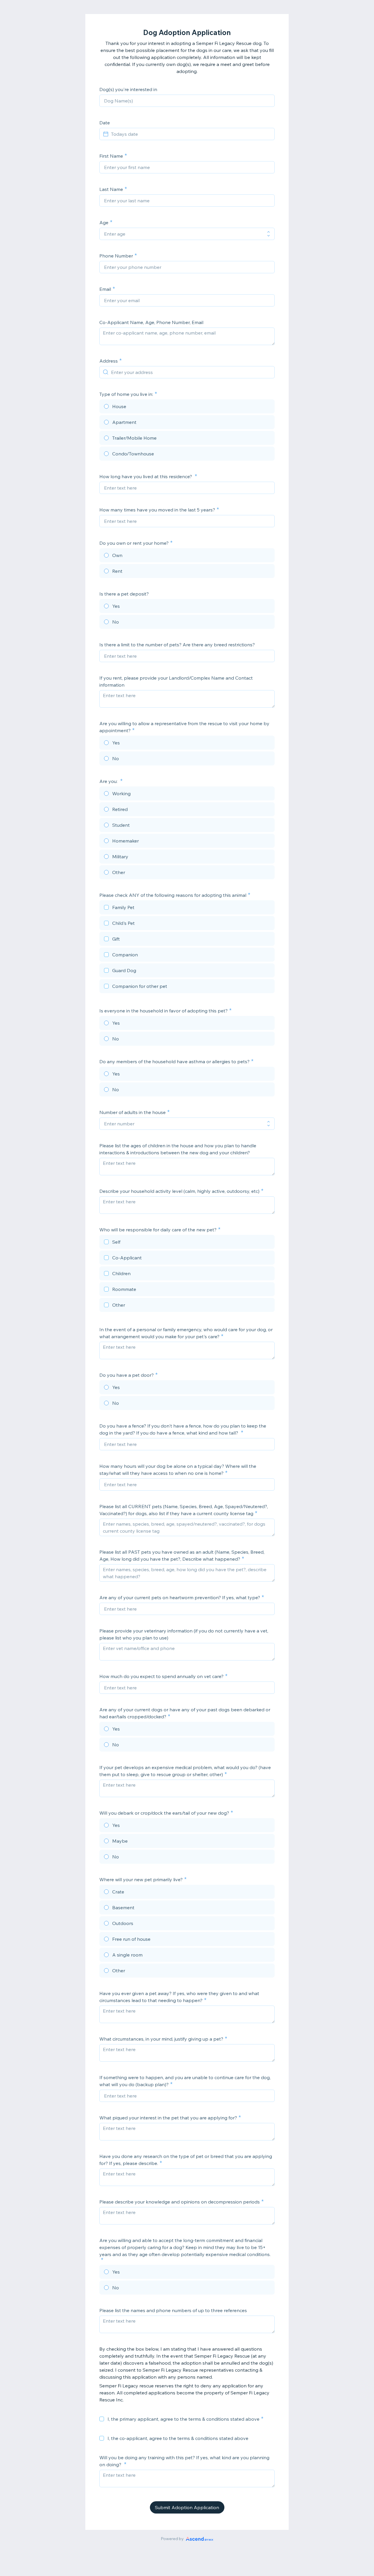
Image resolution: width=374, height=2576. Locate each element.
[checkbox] (187, 908)
